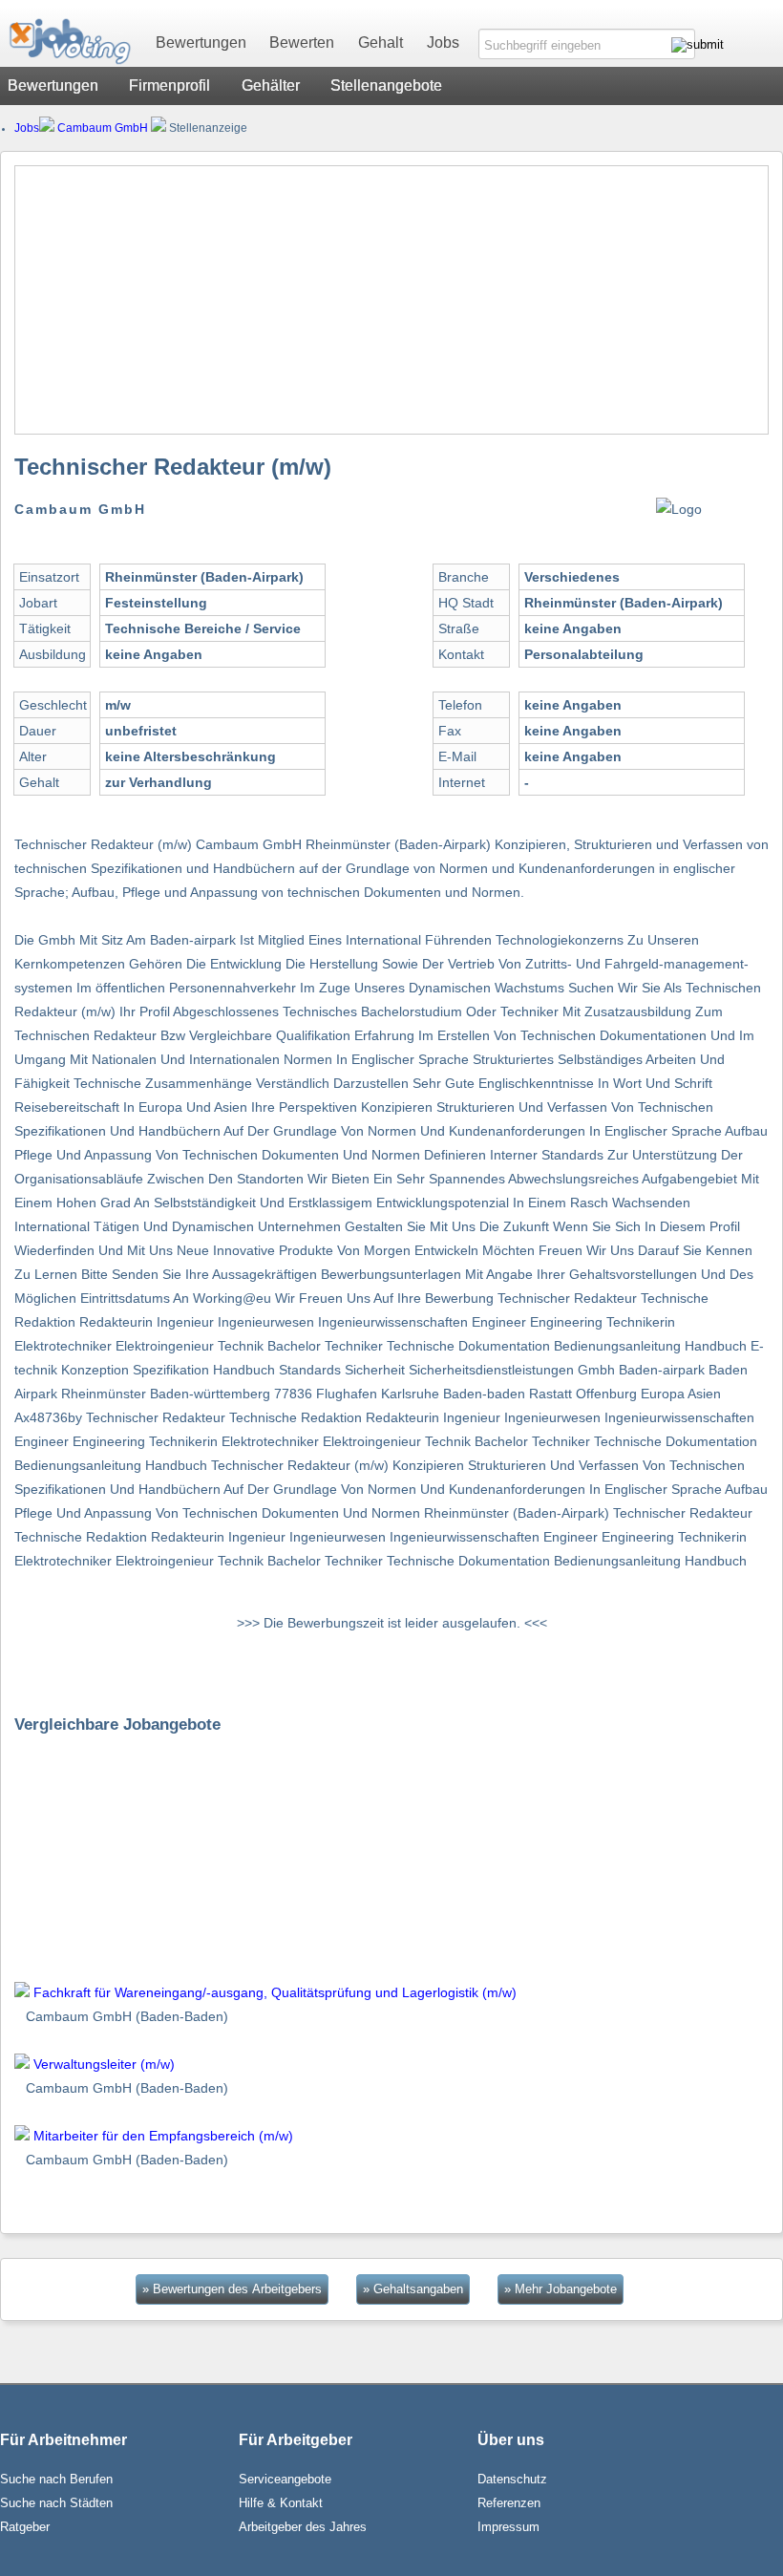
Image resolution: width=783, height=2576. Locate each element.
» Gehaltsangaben (413, 2289)
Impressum (508, 2527)
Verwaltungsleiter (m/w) (104, 2064)
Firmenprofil (169, 85)
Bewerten (302, 43)
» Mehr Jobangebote (561, 2289)
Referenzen (509, 2503)
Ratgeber (25, 2527)
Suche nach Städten (56, 2503)
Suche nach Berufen (56, 2479)
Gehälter (271, 85)
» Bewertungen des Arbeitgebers (232, 2289)
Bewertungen (201, 43)
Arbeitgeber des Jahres (303, 2527)
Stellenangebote (386, 85)
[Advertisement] (391, 300)
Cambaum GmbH (103, 128)
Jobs (443, 43)
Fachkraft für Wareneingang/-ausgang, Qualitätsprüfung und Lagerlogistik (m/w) (275, 1992)
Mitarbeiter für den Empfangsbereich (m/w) (163, 2136)
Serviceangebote (285, 2479)
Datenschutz (512, 2479)
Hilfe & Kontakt (281, 2503)
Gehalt (381, 43)
